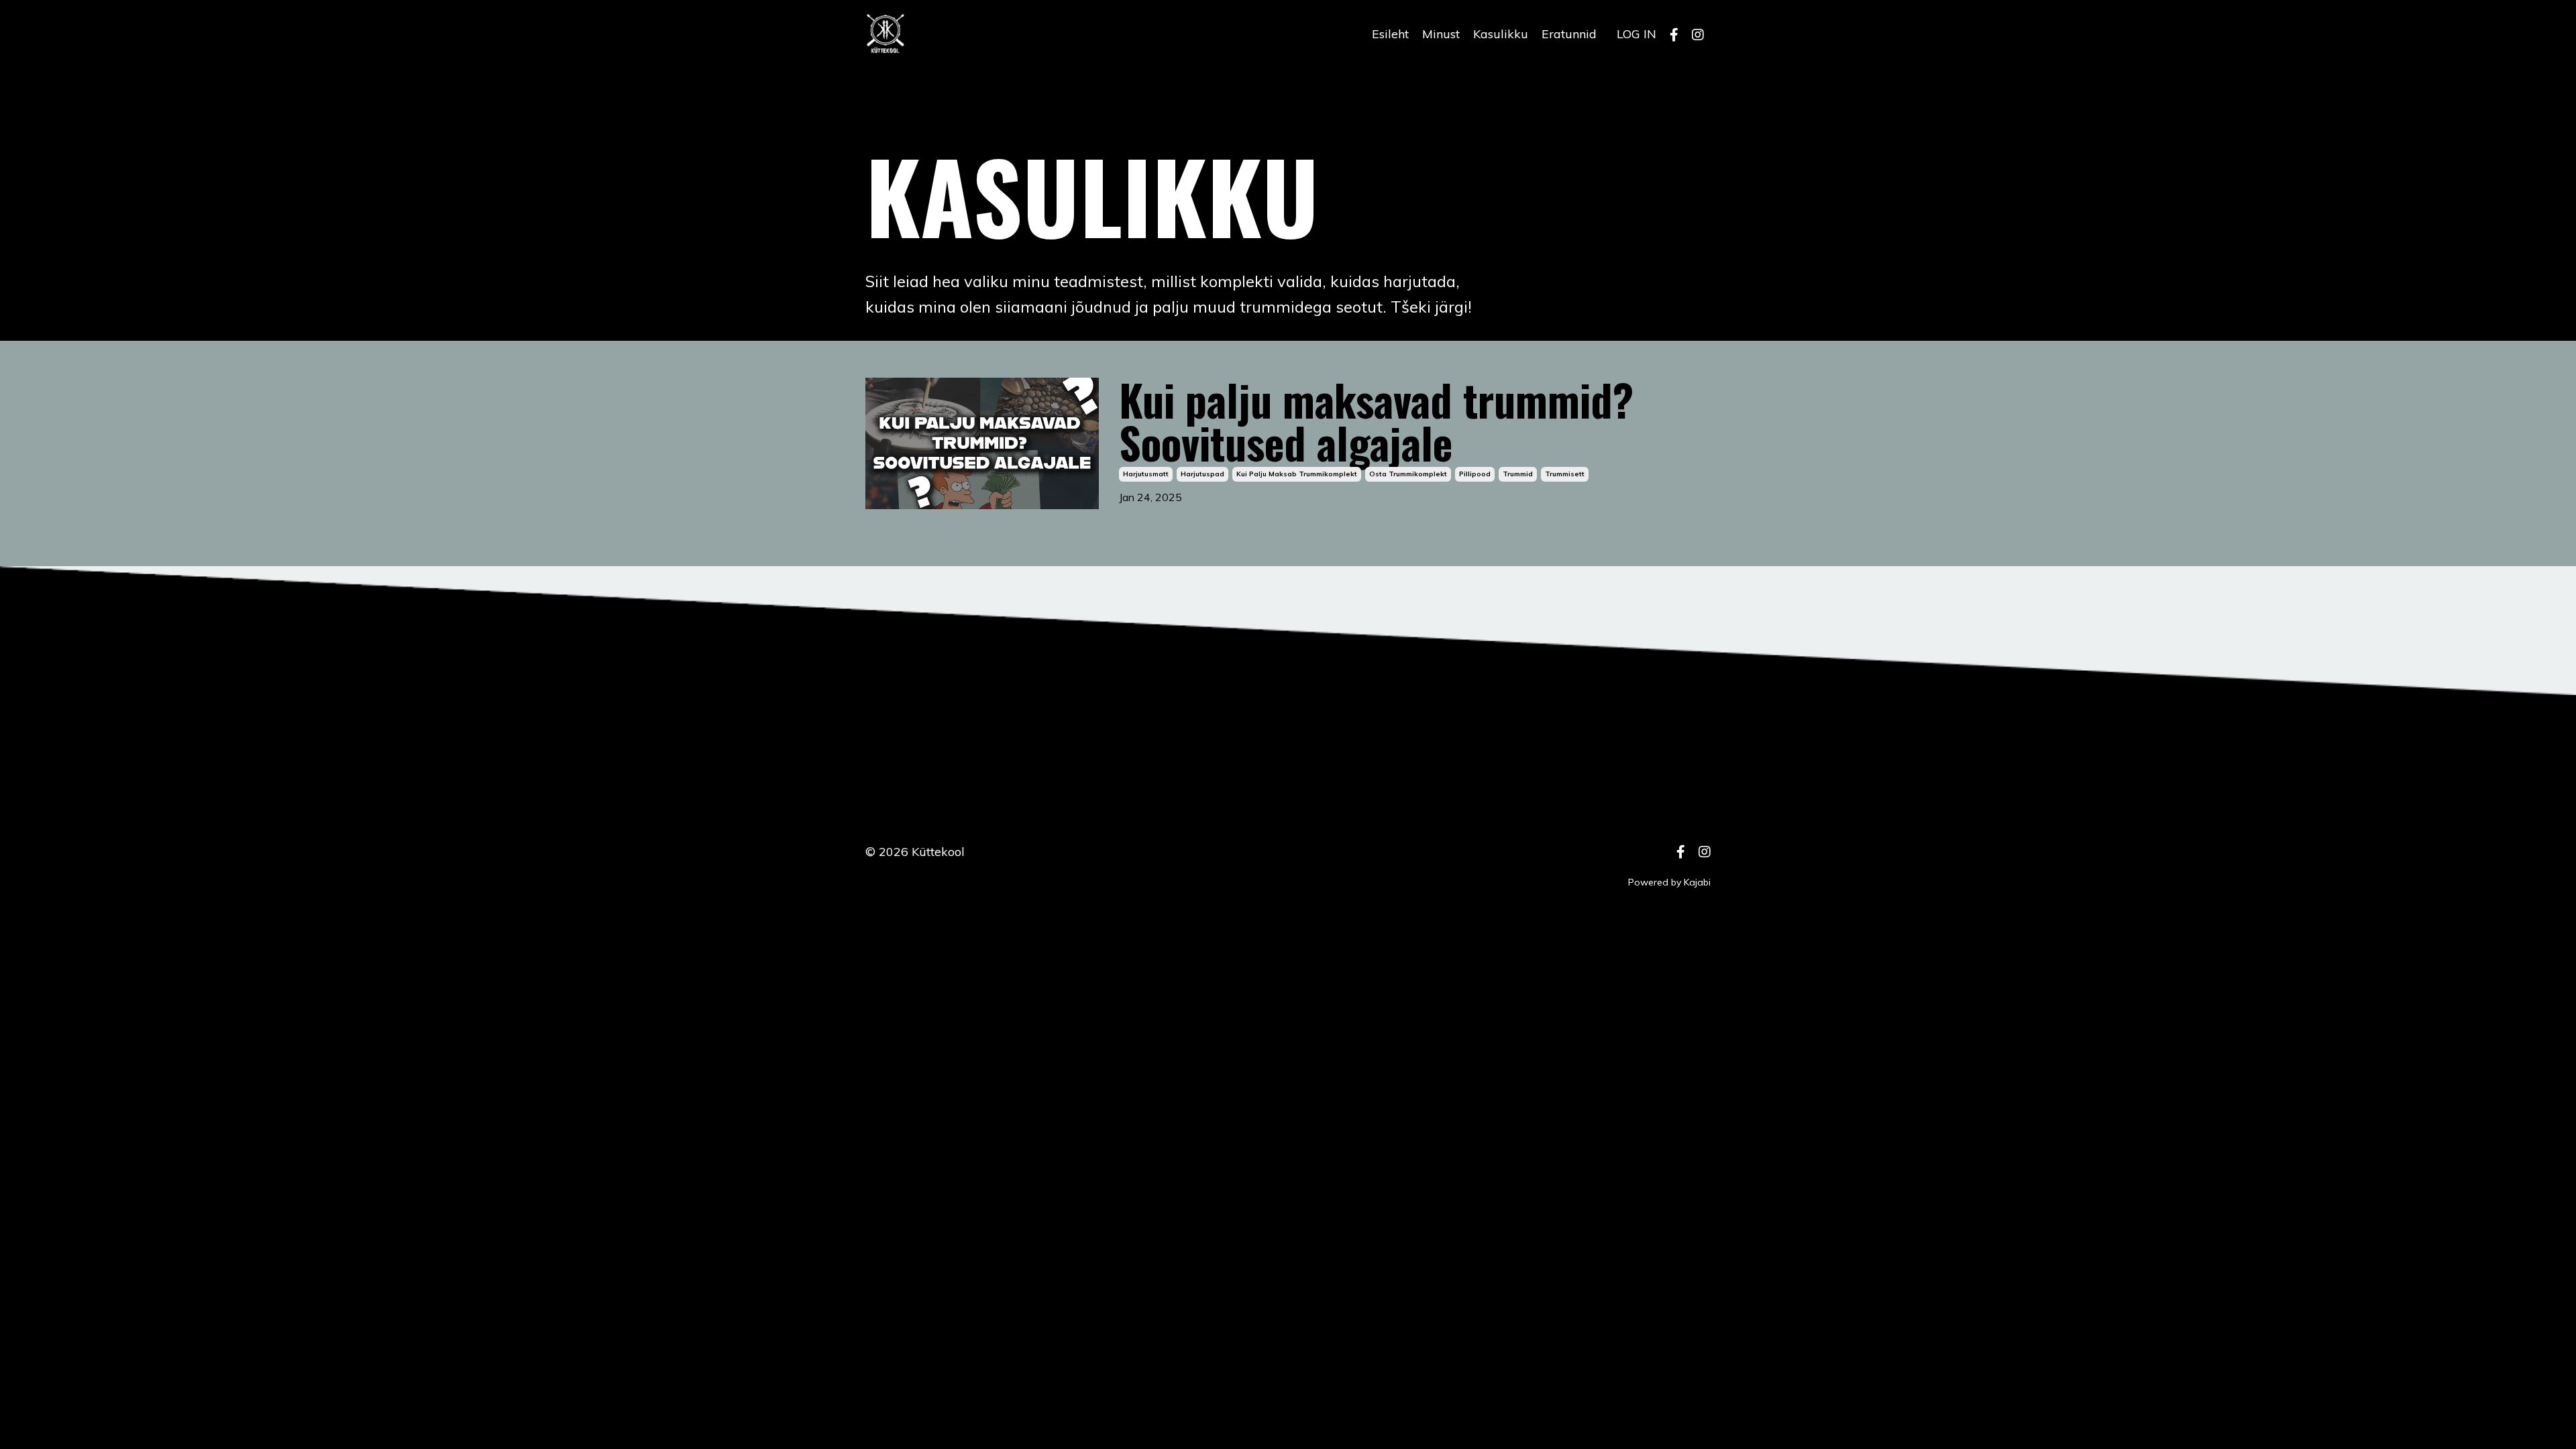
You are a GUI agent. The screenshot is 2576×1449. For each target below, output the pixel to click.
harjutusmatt (1146, 474)
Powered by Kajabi (1669, 882)
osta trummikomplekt (1408, 474)
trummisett (1565, 474)
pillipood (1475, 474)
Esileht (1390, 34)
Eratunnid (1569, 34)
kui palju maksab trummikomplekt (1297, 474)
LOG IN (1636, 34)
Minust (1441, 34)
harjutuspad (1202, 474)
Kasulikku (1501, 34)
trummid (1518, 474)
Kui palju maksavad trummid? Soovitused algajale (1376, 421)
